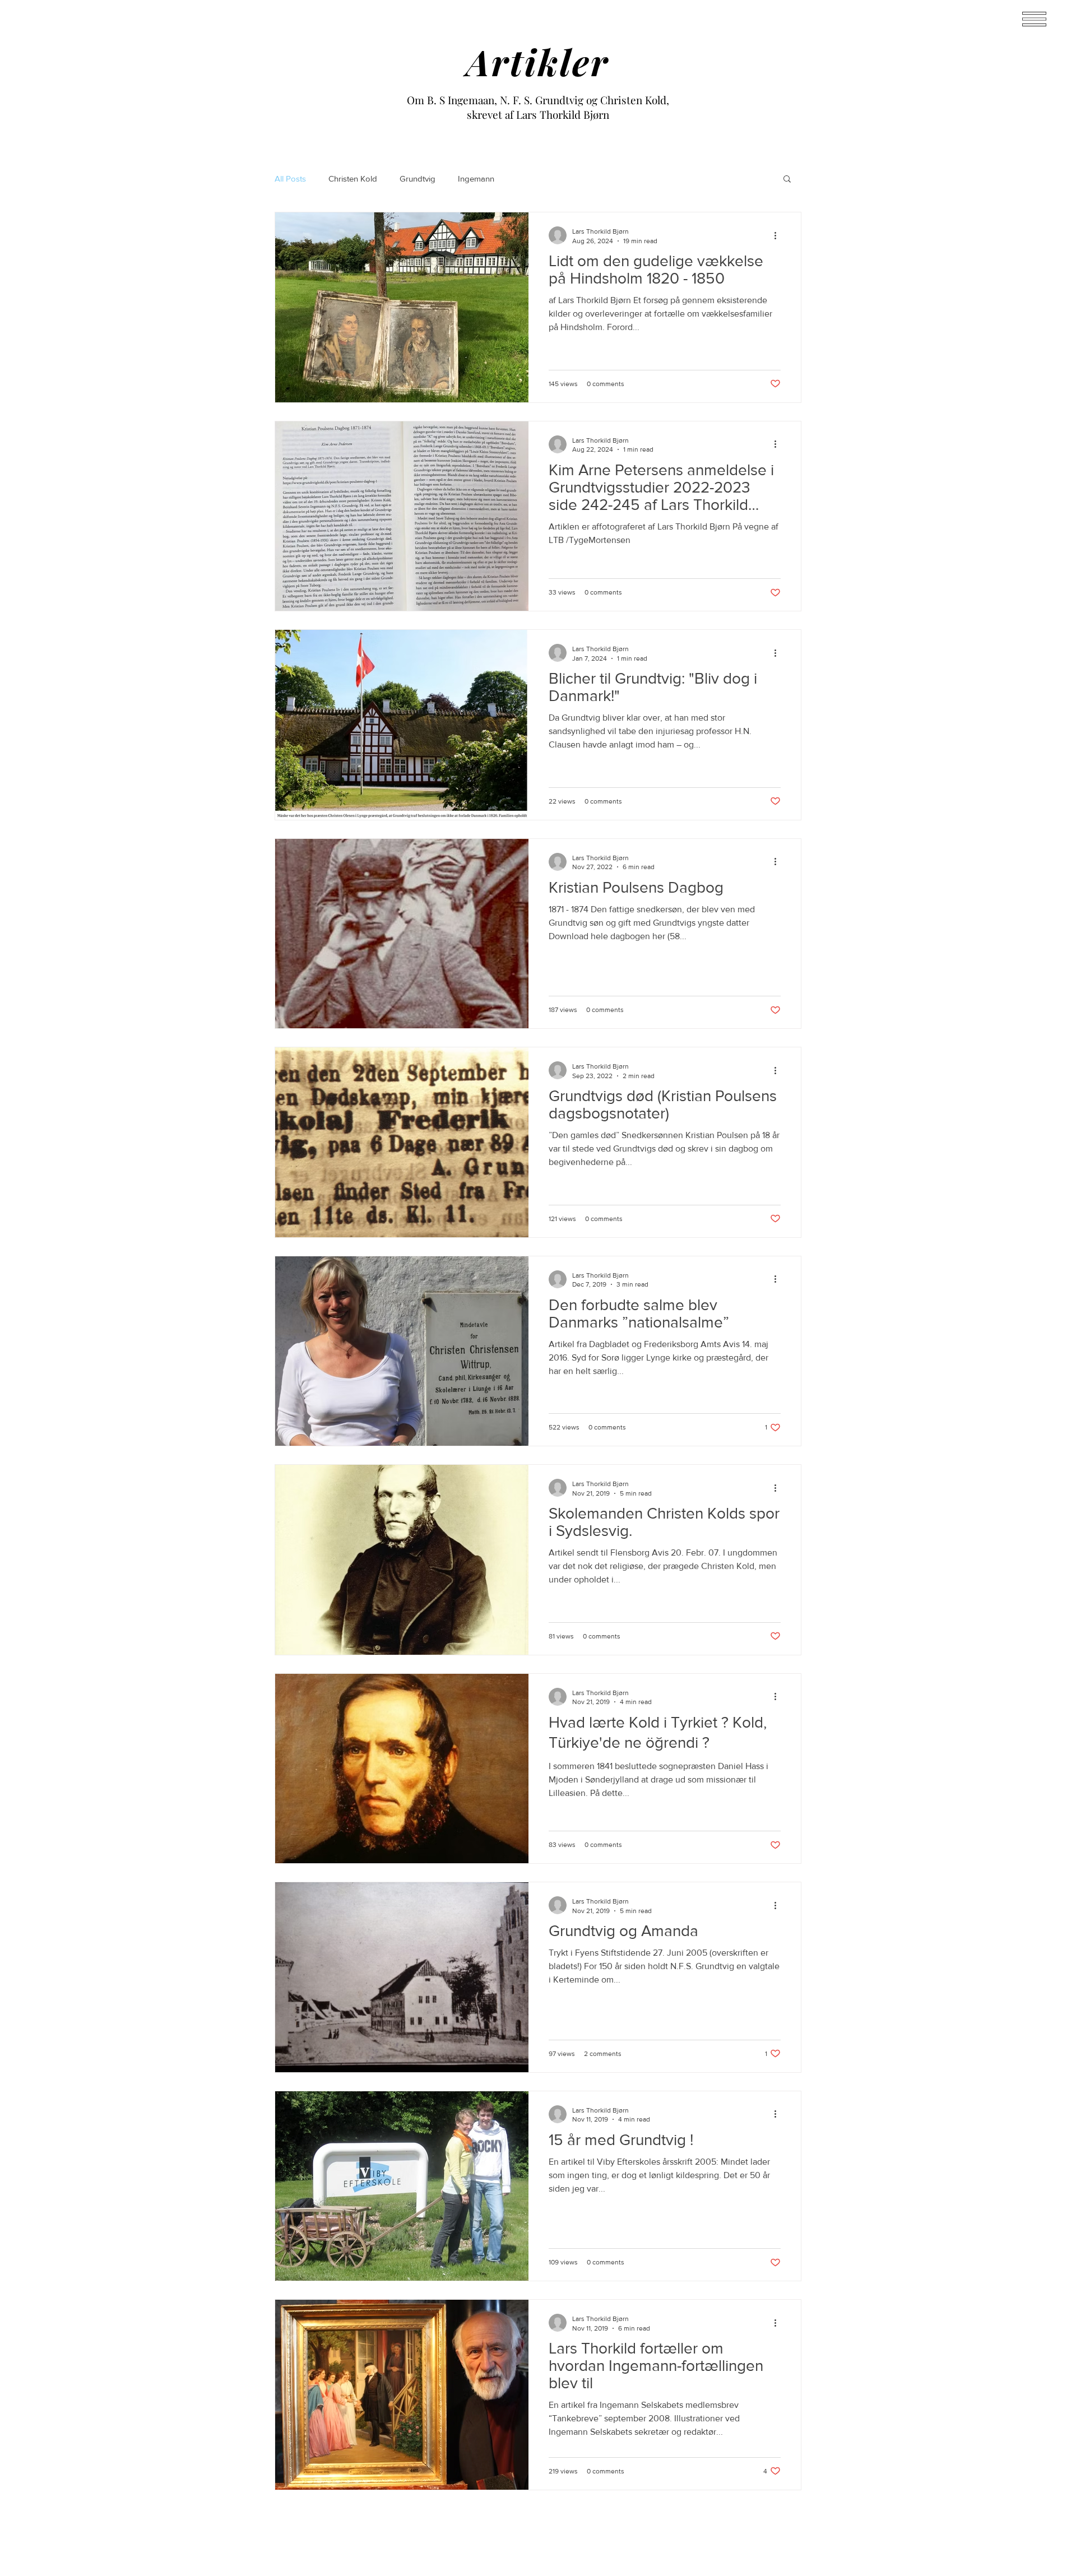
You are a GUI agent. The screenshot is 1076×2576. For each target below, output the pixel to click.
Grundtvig (418, 178)
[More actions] (779, 235)
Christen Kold (353, 178)
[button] (787, 180)
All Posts (290, 178)
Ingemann (476, 178)
